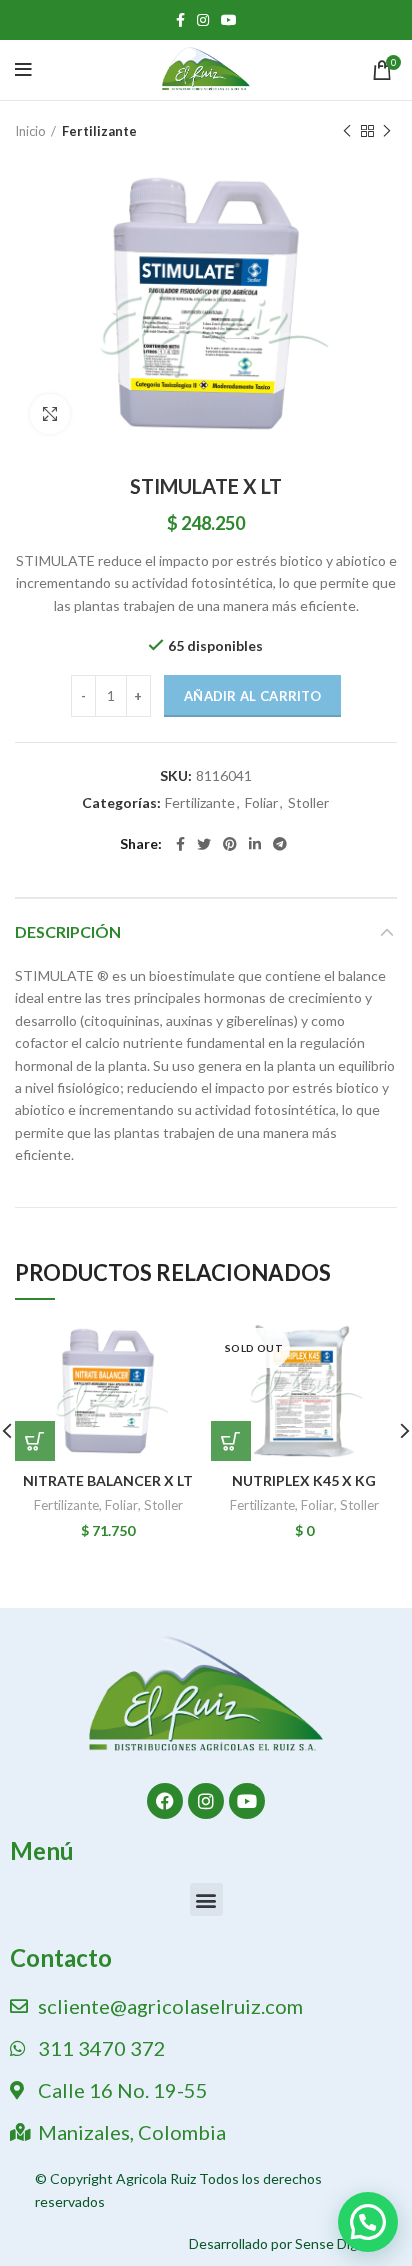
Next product (387, 131)
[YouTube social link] (229, 20)
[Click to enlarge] (50, 414)
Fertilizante (99, 131)
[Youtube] (247, 1801)
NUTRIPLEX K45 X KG (304, 1480)
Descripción (68, 931)
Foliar (261, 803)
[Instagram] (206, 1801)
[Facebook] (165, 1801)
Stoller (308, 803)
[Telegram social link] (280, 844)
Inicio (30, 131)
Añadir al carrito (252, 696)
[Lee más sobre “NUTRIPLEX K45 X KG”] (231, 1441)
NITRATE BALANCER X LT (108, 1480)
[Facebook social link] (180, 20)
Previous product (347, 131)
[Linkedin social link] (255, 844)
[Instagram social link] (203, 20)
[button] (206, 1899)
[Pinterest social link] (230, 844)
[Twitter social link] (204, 844)
